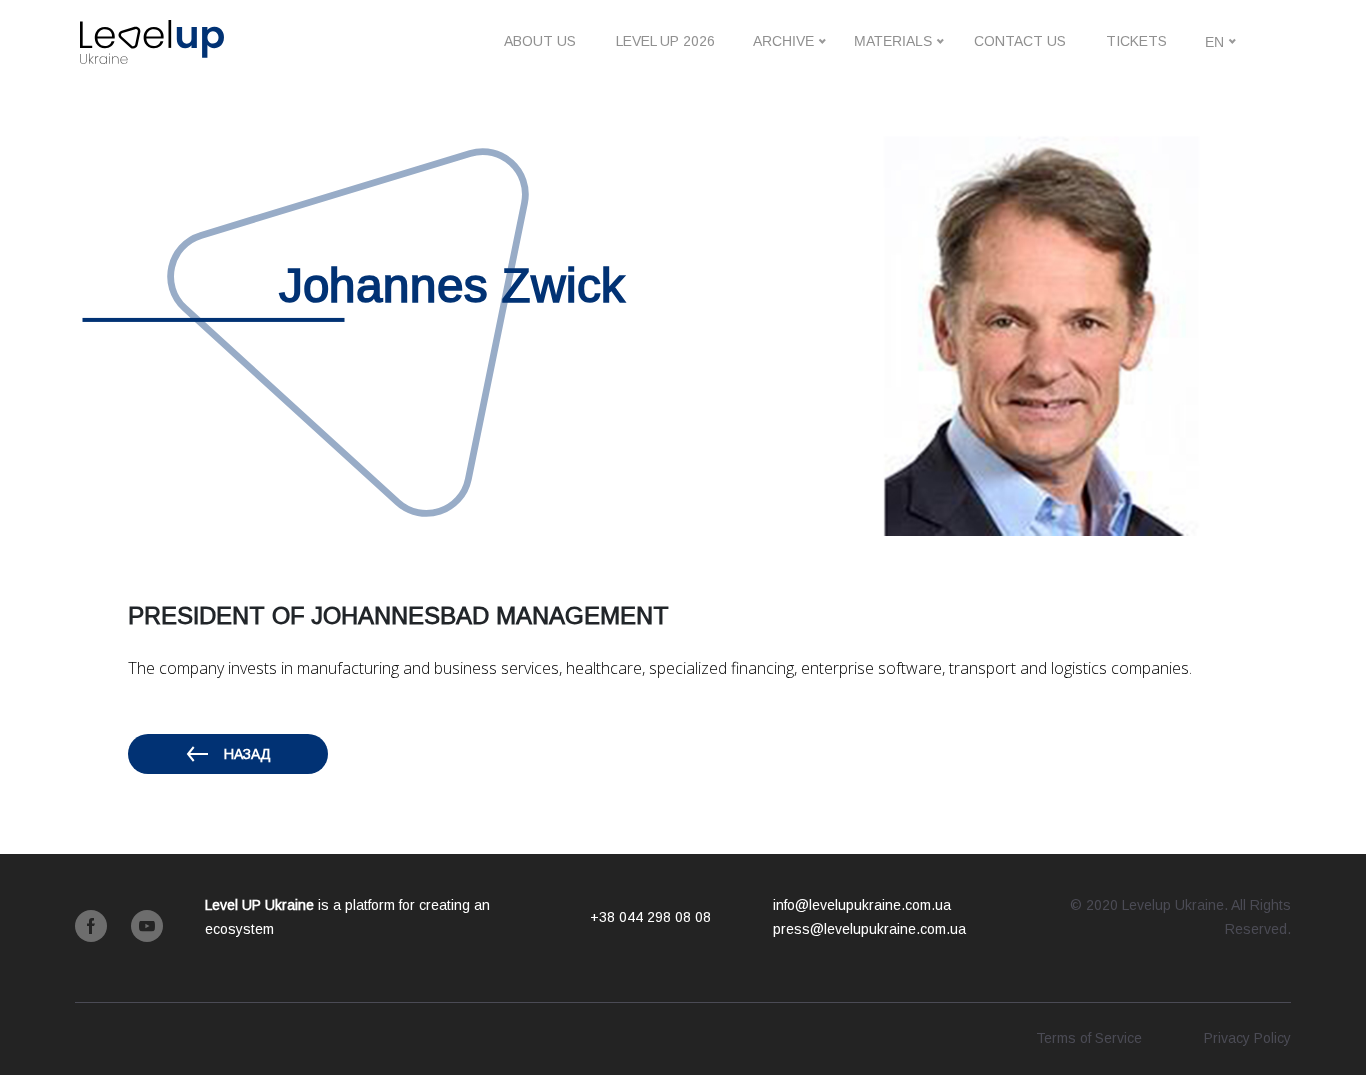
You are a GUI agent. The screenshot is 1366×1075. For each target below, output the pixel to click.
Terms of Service (1089, 1038)
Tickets (1136, 41)
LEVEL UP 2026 (665, 41)
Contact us (1020, 41)
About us (540, 41)
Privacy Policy (1247, 1038)
